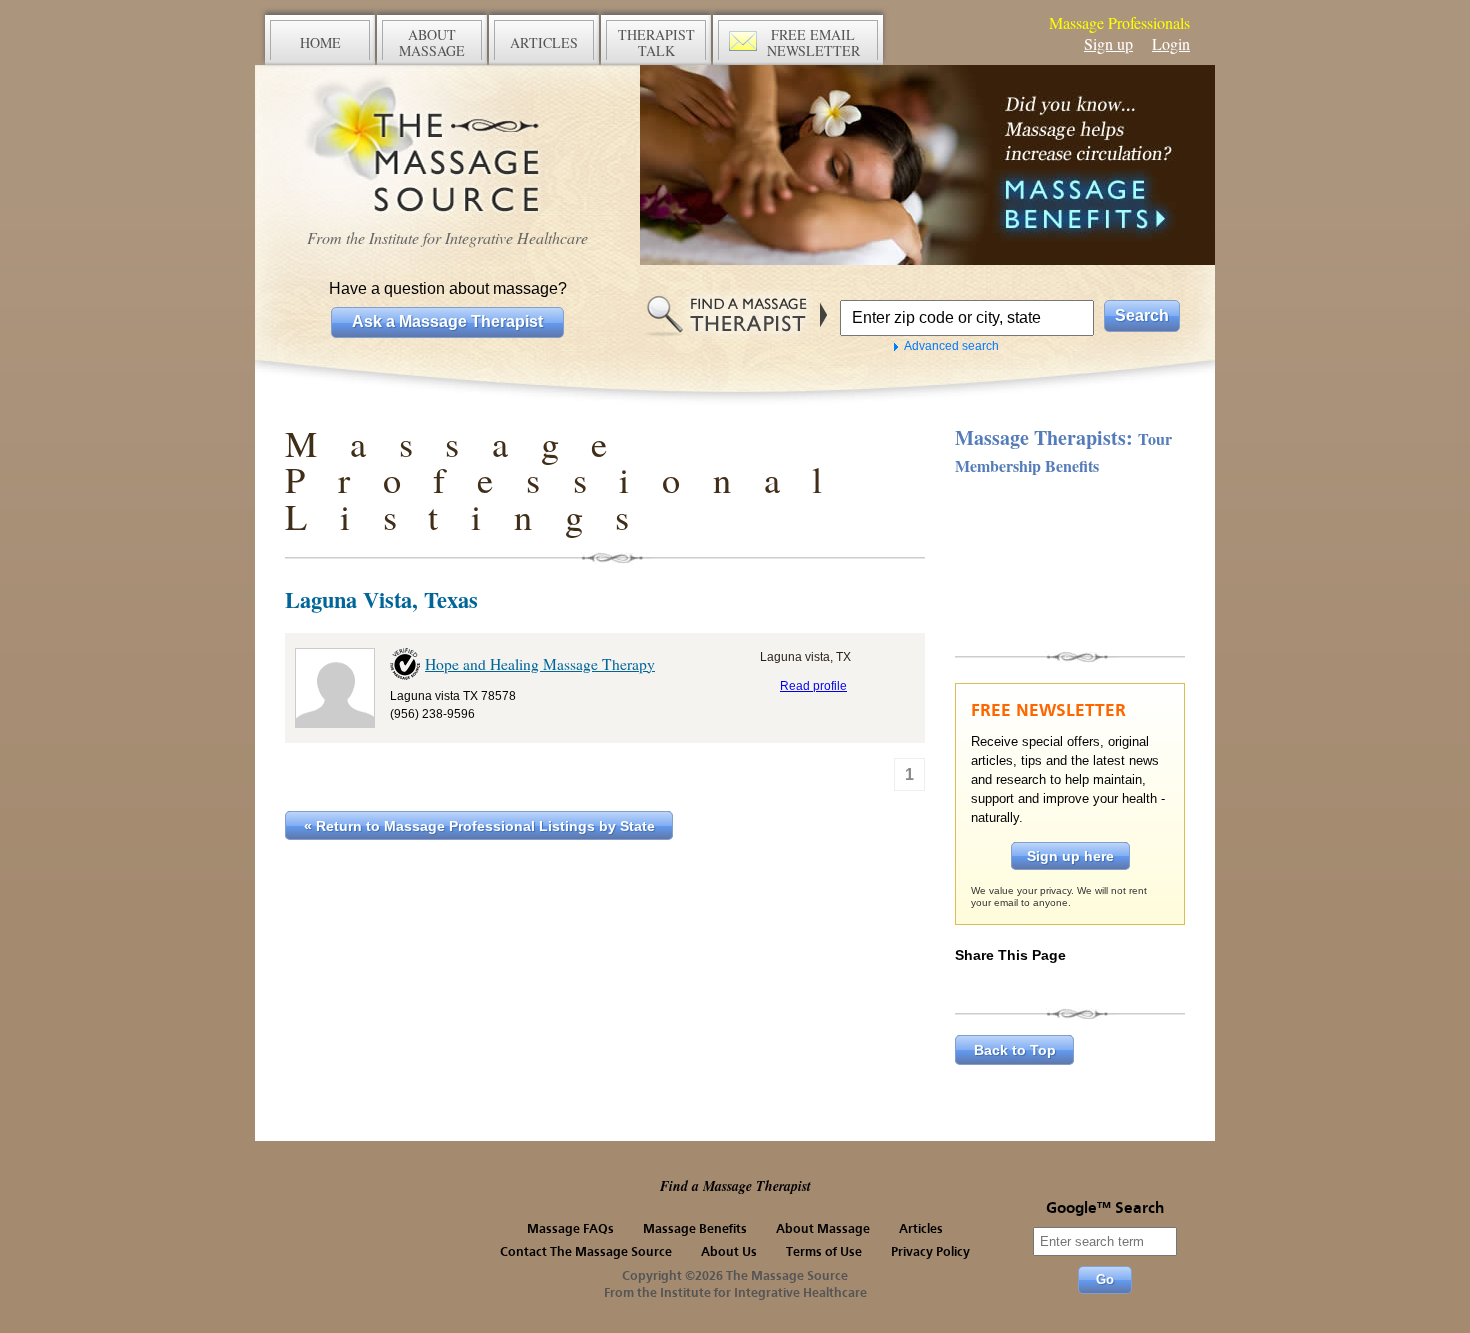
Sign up (1108, 43)
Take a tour (1070, 561)
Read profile (813, 686)
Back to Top (1015, 1050)
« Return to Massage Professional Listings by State (479, 826)
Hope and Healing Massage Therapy (540, 664)
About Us (729, 1252)
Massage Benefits (695, 1229)
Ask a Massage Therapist (447, 321)
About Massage (823, 1229)
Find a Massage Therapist (735, 1186)
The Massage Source (447, 147)
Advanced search (951, 346)
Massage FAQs (570, 1229)
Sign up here (1070, 856)
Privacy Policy (930, 1252)
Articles (921, 1229)
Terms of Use (824, 1252)
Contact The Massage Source (586, 1252)
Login (1171, 43)
